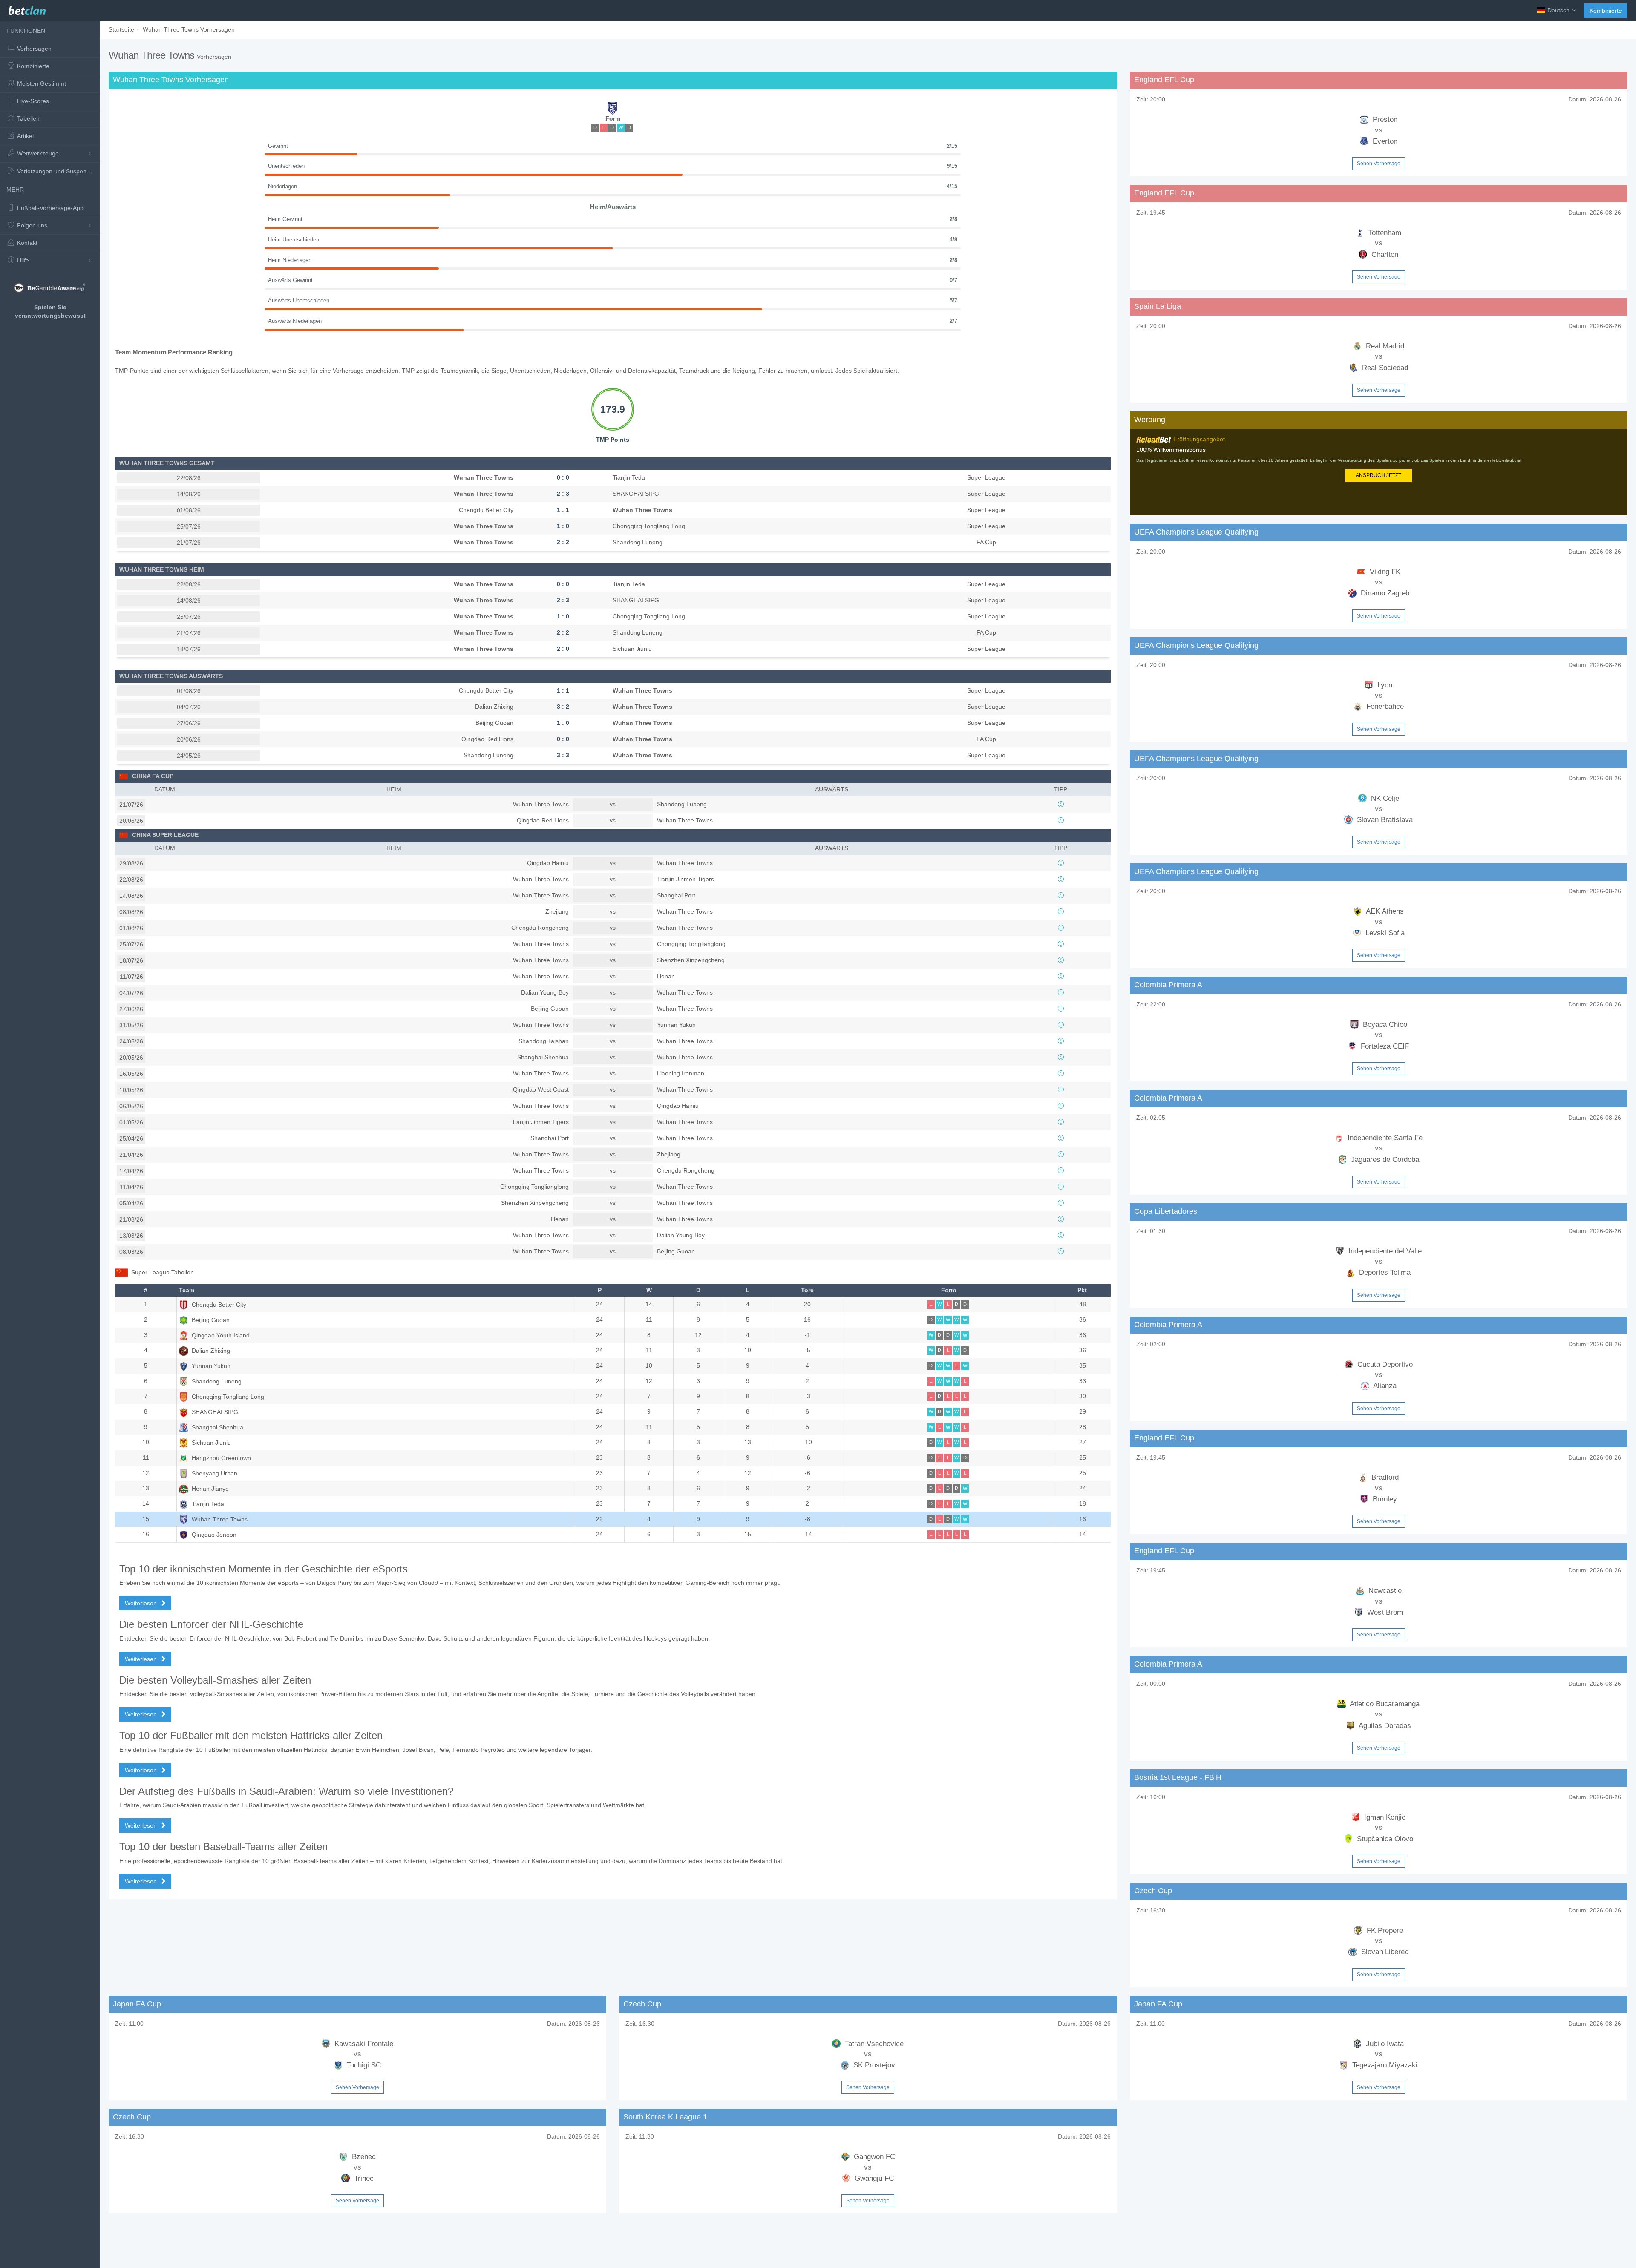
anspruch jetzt (1378, 475)
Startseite (121, 29)
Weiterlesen (142, 1603)
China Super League (165, 835)
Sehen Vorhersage (1379, 164)
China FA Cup (153, 776)
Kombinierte (1606, 11)
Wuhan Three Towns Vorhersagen (189, 29)
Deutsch (1558, 10)
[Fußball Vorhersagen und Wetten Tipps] (27, 9)
